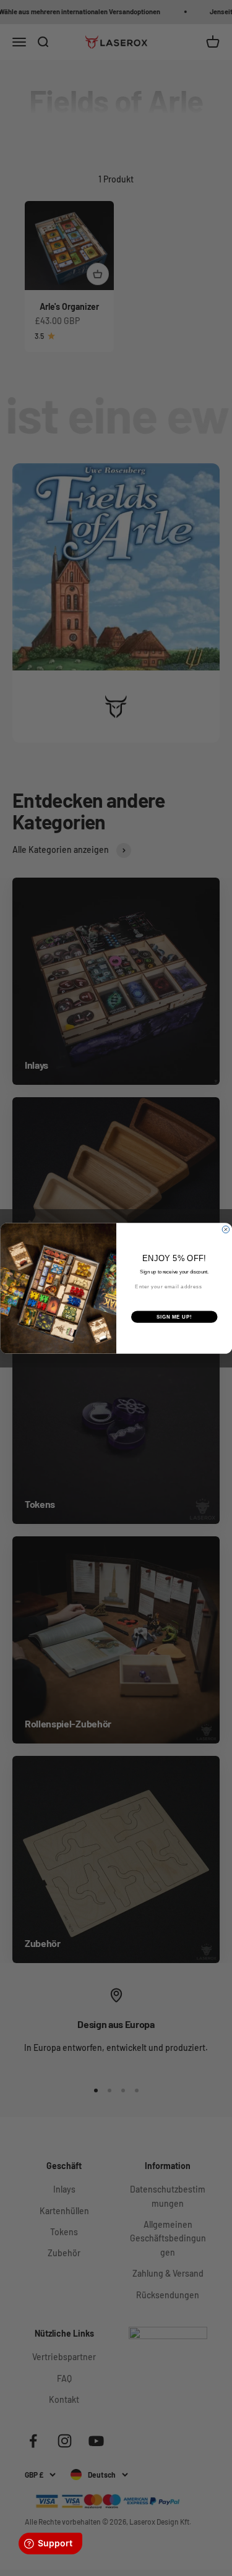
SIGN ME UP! (174, 1316)
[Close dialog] (226, 1230)
